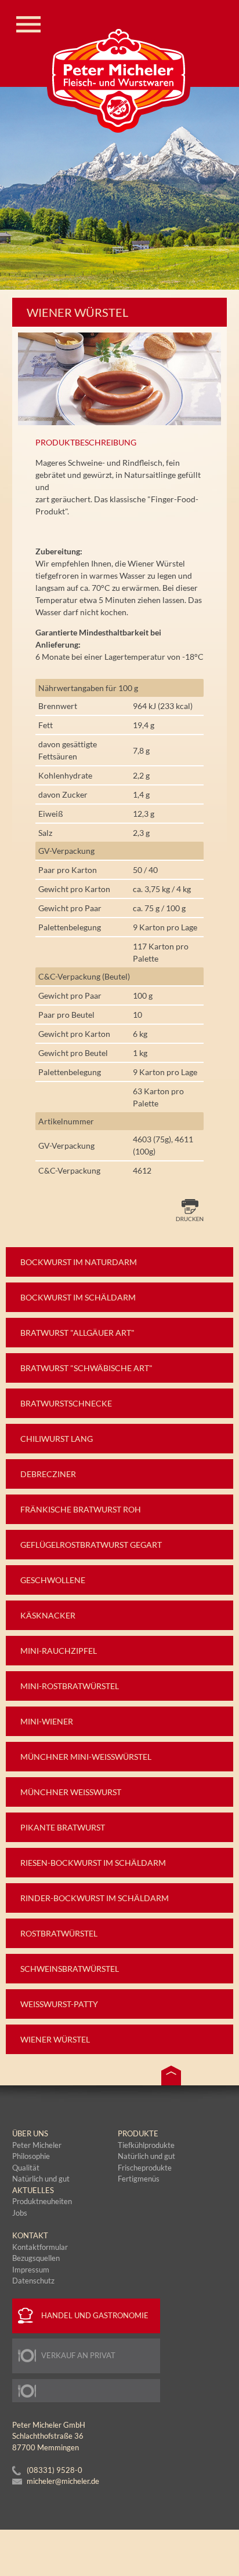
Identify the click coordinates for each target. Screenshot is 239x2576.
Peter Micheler (37, 2145)
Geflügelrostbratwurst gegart (91, 1545)
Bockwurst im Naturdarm (79, 1262)
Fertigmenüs (139, 2179)
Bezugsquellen (36, 2258)
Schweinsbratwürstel (70, 1969)
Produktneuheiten (42, 2201)
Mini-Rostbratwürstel (70, 1686)
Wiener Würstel (55, 2039)
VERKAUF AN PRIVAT (78, 2355)
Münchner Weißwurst (71, 1792)
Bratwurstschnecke (66, 1403)
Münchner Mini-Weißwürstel (86, 1757)
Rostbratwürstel (59, 1933)
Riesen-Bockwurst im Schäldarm (93, 1863)
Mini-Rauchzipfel (59, 1651)
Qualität (26, 2168)
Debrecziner (48, 1474)
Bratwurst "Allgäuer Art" (77, 1333)
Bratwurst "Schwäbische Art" (86, 1368)
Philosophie (31, 2156)
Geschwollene (53, 1580)
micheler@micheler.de (63, 2481)
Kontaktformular (40, 2247)
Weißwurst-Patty (59, 2004)
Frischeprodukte (145, 2168)
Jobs (20, 2213)
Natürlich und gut (146, 2156)
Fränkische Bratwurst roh (81, 1509)
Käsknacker (48, 1615)
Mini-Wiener (47, 1721)
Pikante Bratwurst (63, 1827)
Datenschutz (33, 2281)
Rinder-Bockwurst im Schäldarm (95, 1898)
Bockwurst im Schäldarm (78, 1297)
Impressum (31, 2270)
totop (171, 2076)
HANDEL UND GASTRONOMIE (95, 2315)
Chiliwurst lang (57, 1439)
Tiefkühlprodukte (146, 2145)
